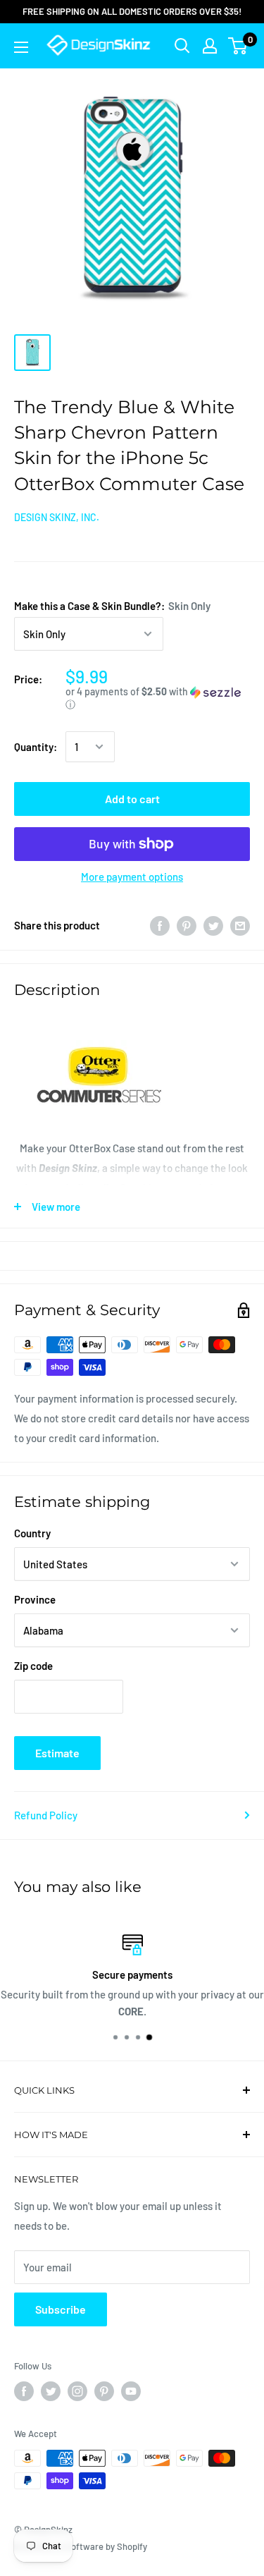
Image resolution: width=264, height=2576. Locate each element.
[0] (238, 46)
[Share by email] (240, 925)
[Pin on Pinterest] (187, 925)
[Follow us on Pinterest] (104, 2391)
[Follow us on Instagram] (77, 2391)
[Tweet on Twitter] (213, 925)
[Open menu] (21, 47)
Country (32, 1533)
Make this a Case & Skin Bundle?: (112, 606)
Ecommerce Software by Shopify (81, 2546)
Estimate (57, 1753)
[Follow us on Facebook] (24, 2391)
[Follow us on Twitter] (51, 2391)
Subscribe (61, 2309)
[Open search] (182, 46)
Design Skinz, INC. (57, 517)
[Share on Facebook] (160, 925)
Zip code (33, 1666)
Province (35, 1599)
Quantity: (36, 747)
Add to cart (132, 799)
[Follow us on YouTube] (131, 2391)
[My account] (210, 46)
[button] (158, 698)
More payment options (132, 877)
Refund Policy (46, 1815)
